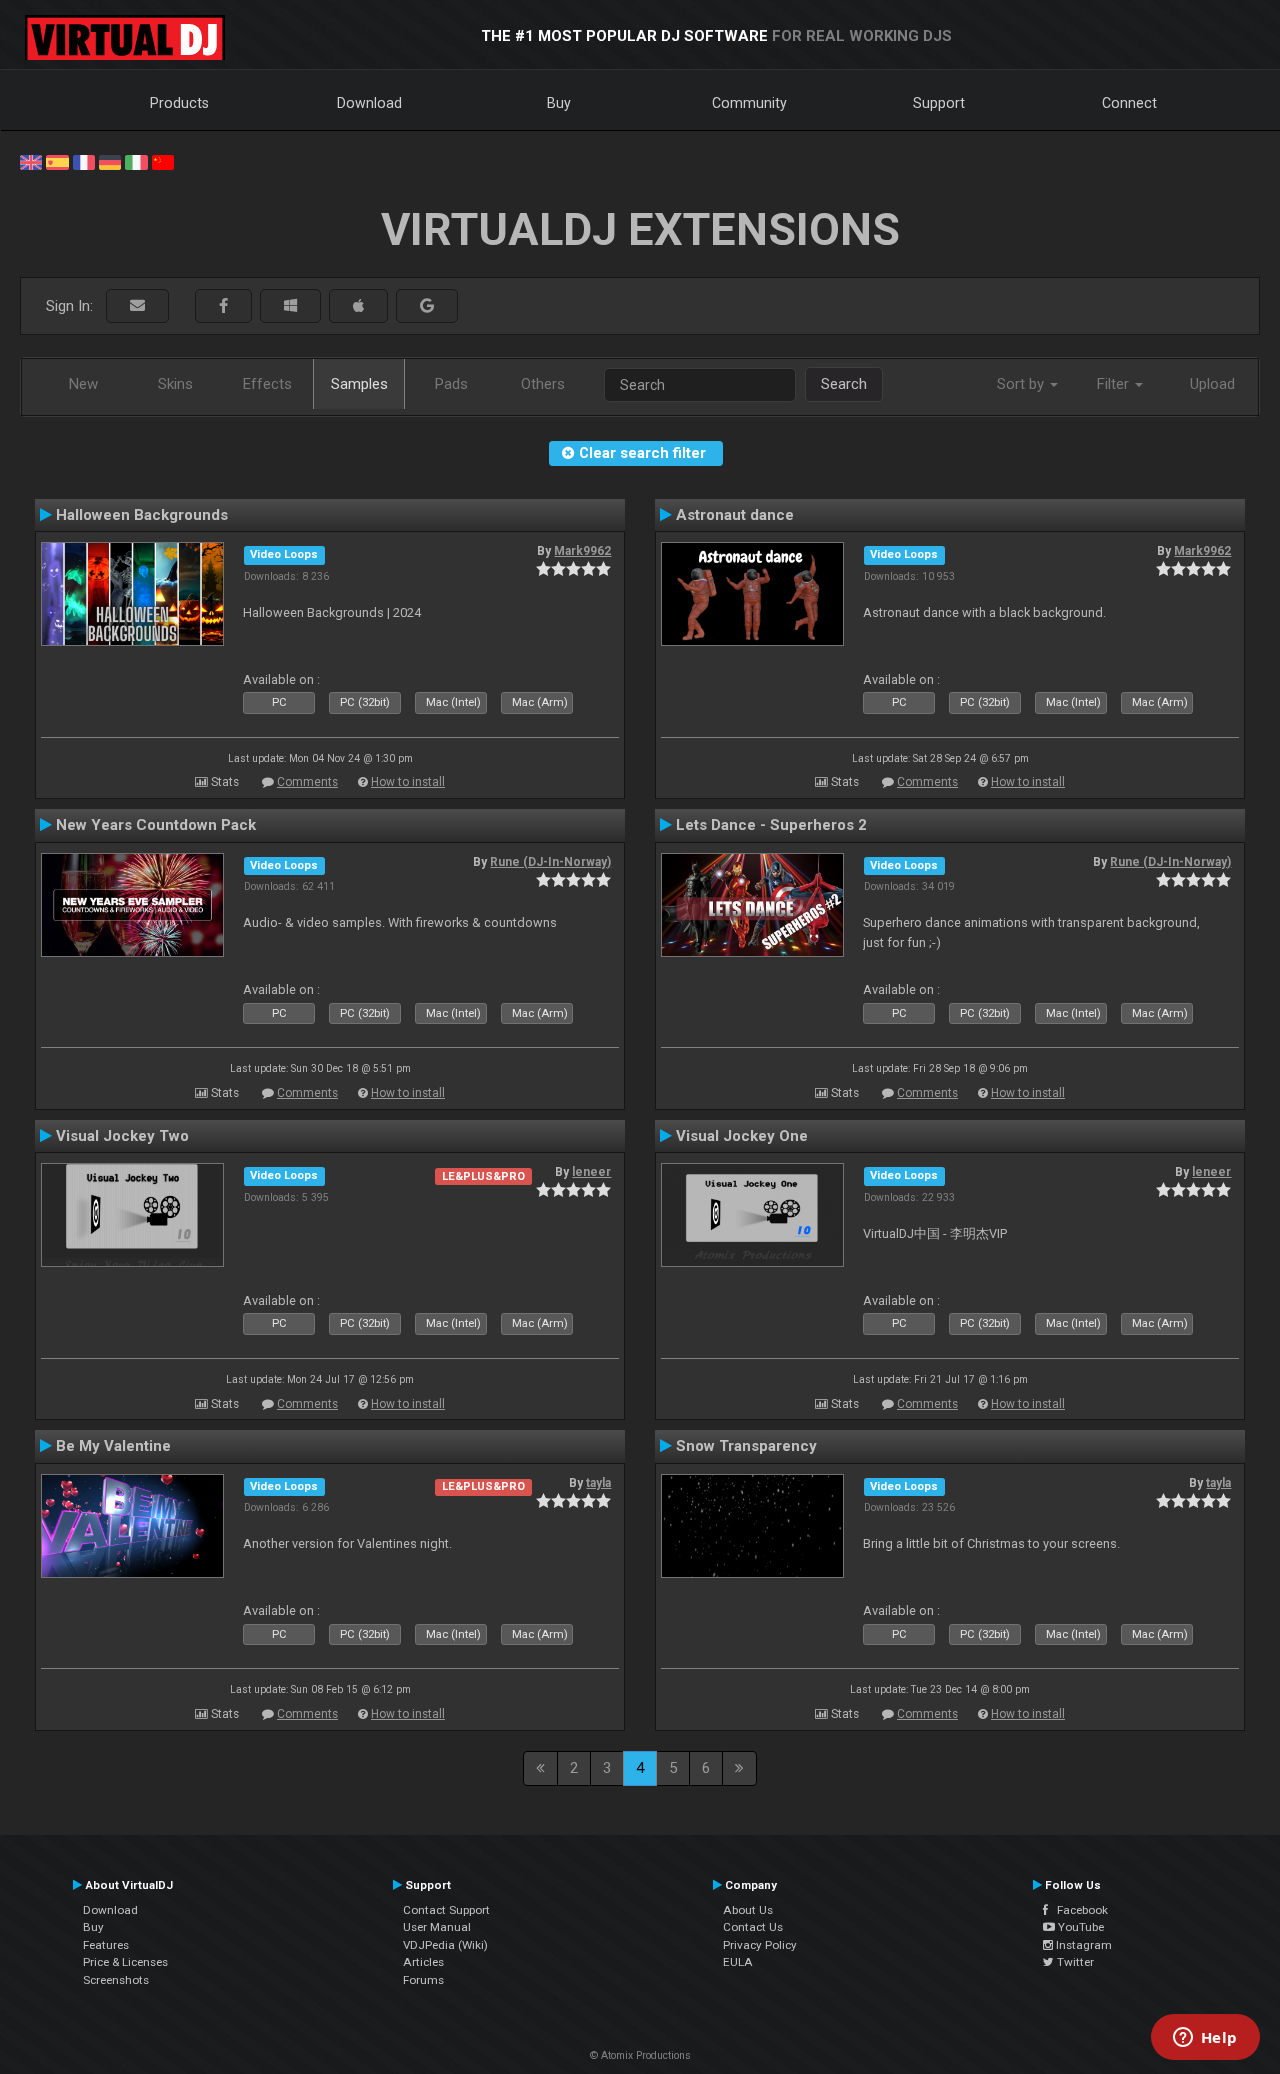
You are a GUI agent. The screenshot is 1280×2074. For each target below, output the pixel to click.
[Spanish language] (57, 161)
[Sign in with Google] (427, 306)
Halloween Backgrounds (142, 515)
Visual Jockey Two (122, 1136)
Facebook (1078, 1910)
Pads (451, 384)
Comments (307, 782)
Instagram (1082, 1945)
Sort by (1022, 384)
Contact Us (753, 1927)
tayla (598, 1483)
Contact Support (446, 1910)
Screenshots (116, 1980)
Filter (1115, 384)
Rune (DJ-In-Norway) (550, 862)
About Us (748, 1910)
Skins (175, 384)
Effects (267, 384)
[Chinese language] (163, 161)
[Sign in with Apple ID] (358, 306)
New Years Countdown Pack (156, 825)
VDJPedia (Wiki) (445, 1945)
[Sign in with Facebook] (223, 306)
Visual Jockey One (742, 1136)
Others (543, 384)
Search (844, 384)
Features (106, 1945)
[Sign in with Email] (137, 306)
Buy (559, 103)
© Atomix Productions (640, 2055)
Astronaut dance (735, 515)
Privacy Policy (760, 1945)
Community (749, 103)
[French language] (84, 161)
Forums (423, 1980)
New (83, 384)
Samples (359, 384)
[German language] (110, 161)
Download (369, 103)
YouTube (1079, 1927)
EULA (738, 1962)
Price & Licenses (125, 1962)
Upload (1212, 384)
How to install (408, 782)
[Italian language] (136, 161)
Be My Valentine (113, 1446)
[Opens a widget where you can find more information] (1205, 2039)
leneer (591, 1172)
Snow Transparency (746, 1446)
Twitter (1074, 1962)
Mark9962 (582, 551)
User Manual (437, 1927)
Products (179, 103)
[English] (31, 161)
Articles (423, 1962)
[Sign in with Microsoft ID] (290, 306)
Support (939, 103)
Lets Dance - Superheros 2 (771, 825)
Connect (1129, 103)
